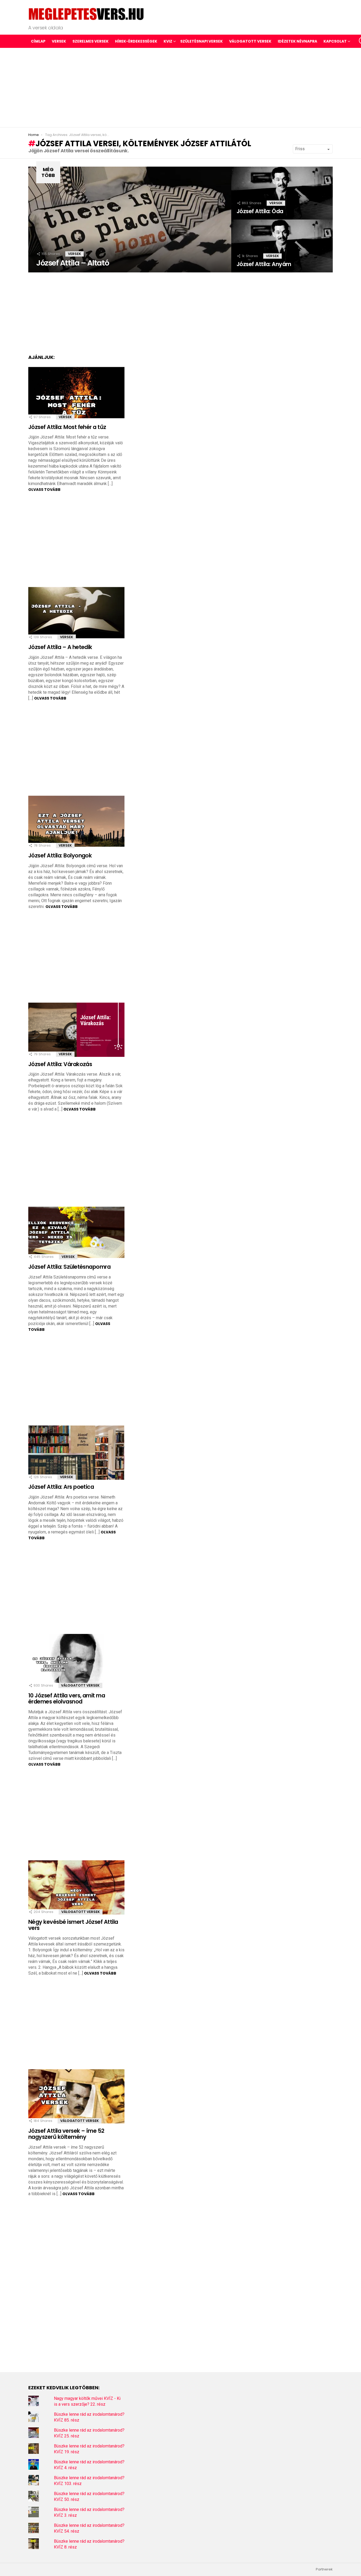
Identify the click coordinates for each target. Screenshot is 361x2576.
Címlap (38, 41)
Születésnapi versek (202, 41)
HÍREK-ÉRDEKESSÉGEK (136, 41)
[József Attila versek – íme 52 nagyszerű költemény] (76, 2096)
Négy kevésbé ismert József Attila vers (73, 1925)
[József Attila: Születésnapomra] (76, 1232)
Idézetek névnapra (297, 41)
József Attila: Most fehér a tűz (67, 427)
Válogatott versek (250, 41)
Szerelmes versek (91, 41)
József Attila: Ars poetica (61, 1487)
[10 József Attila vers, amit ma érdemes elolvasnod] (76, 1661)
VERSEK (59, 41)
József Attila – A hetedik (60, 647)
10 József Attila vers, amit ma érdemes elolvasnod (67, 1699)
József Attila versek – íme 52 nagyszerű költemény (66, 2134)
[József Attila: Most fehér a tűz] (76, 393)
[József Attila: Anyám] (282, 246)
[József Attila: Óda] (282, 193)
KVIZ (168, 41)
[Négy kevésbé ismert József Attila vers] (76, 1887)
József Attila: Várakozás (60, 1064)
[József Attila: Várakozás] (76, 1030)
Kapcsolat (335, 41)
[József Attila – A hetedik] (76, 613)
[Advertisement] (181, 88)
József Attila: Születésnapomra (69, 1267)
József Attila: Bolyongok (60, 855)
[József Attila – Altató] (130, 220)
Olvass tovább (44, 490)
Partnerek (324, 2569)
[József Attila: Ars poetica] (76, 1453)
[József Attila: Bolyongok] (76, 821)
